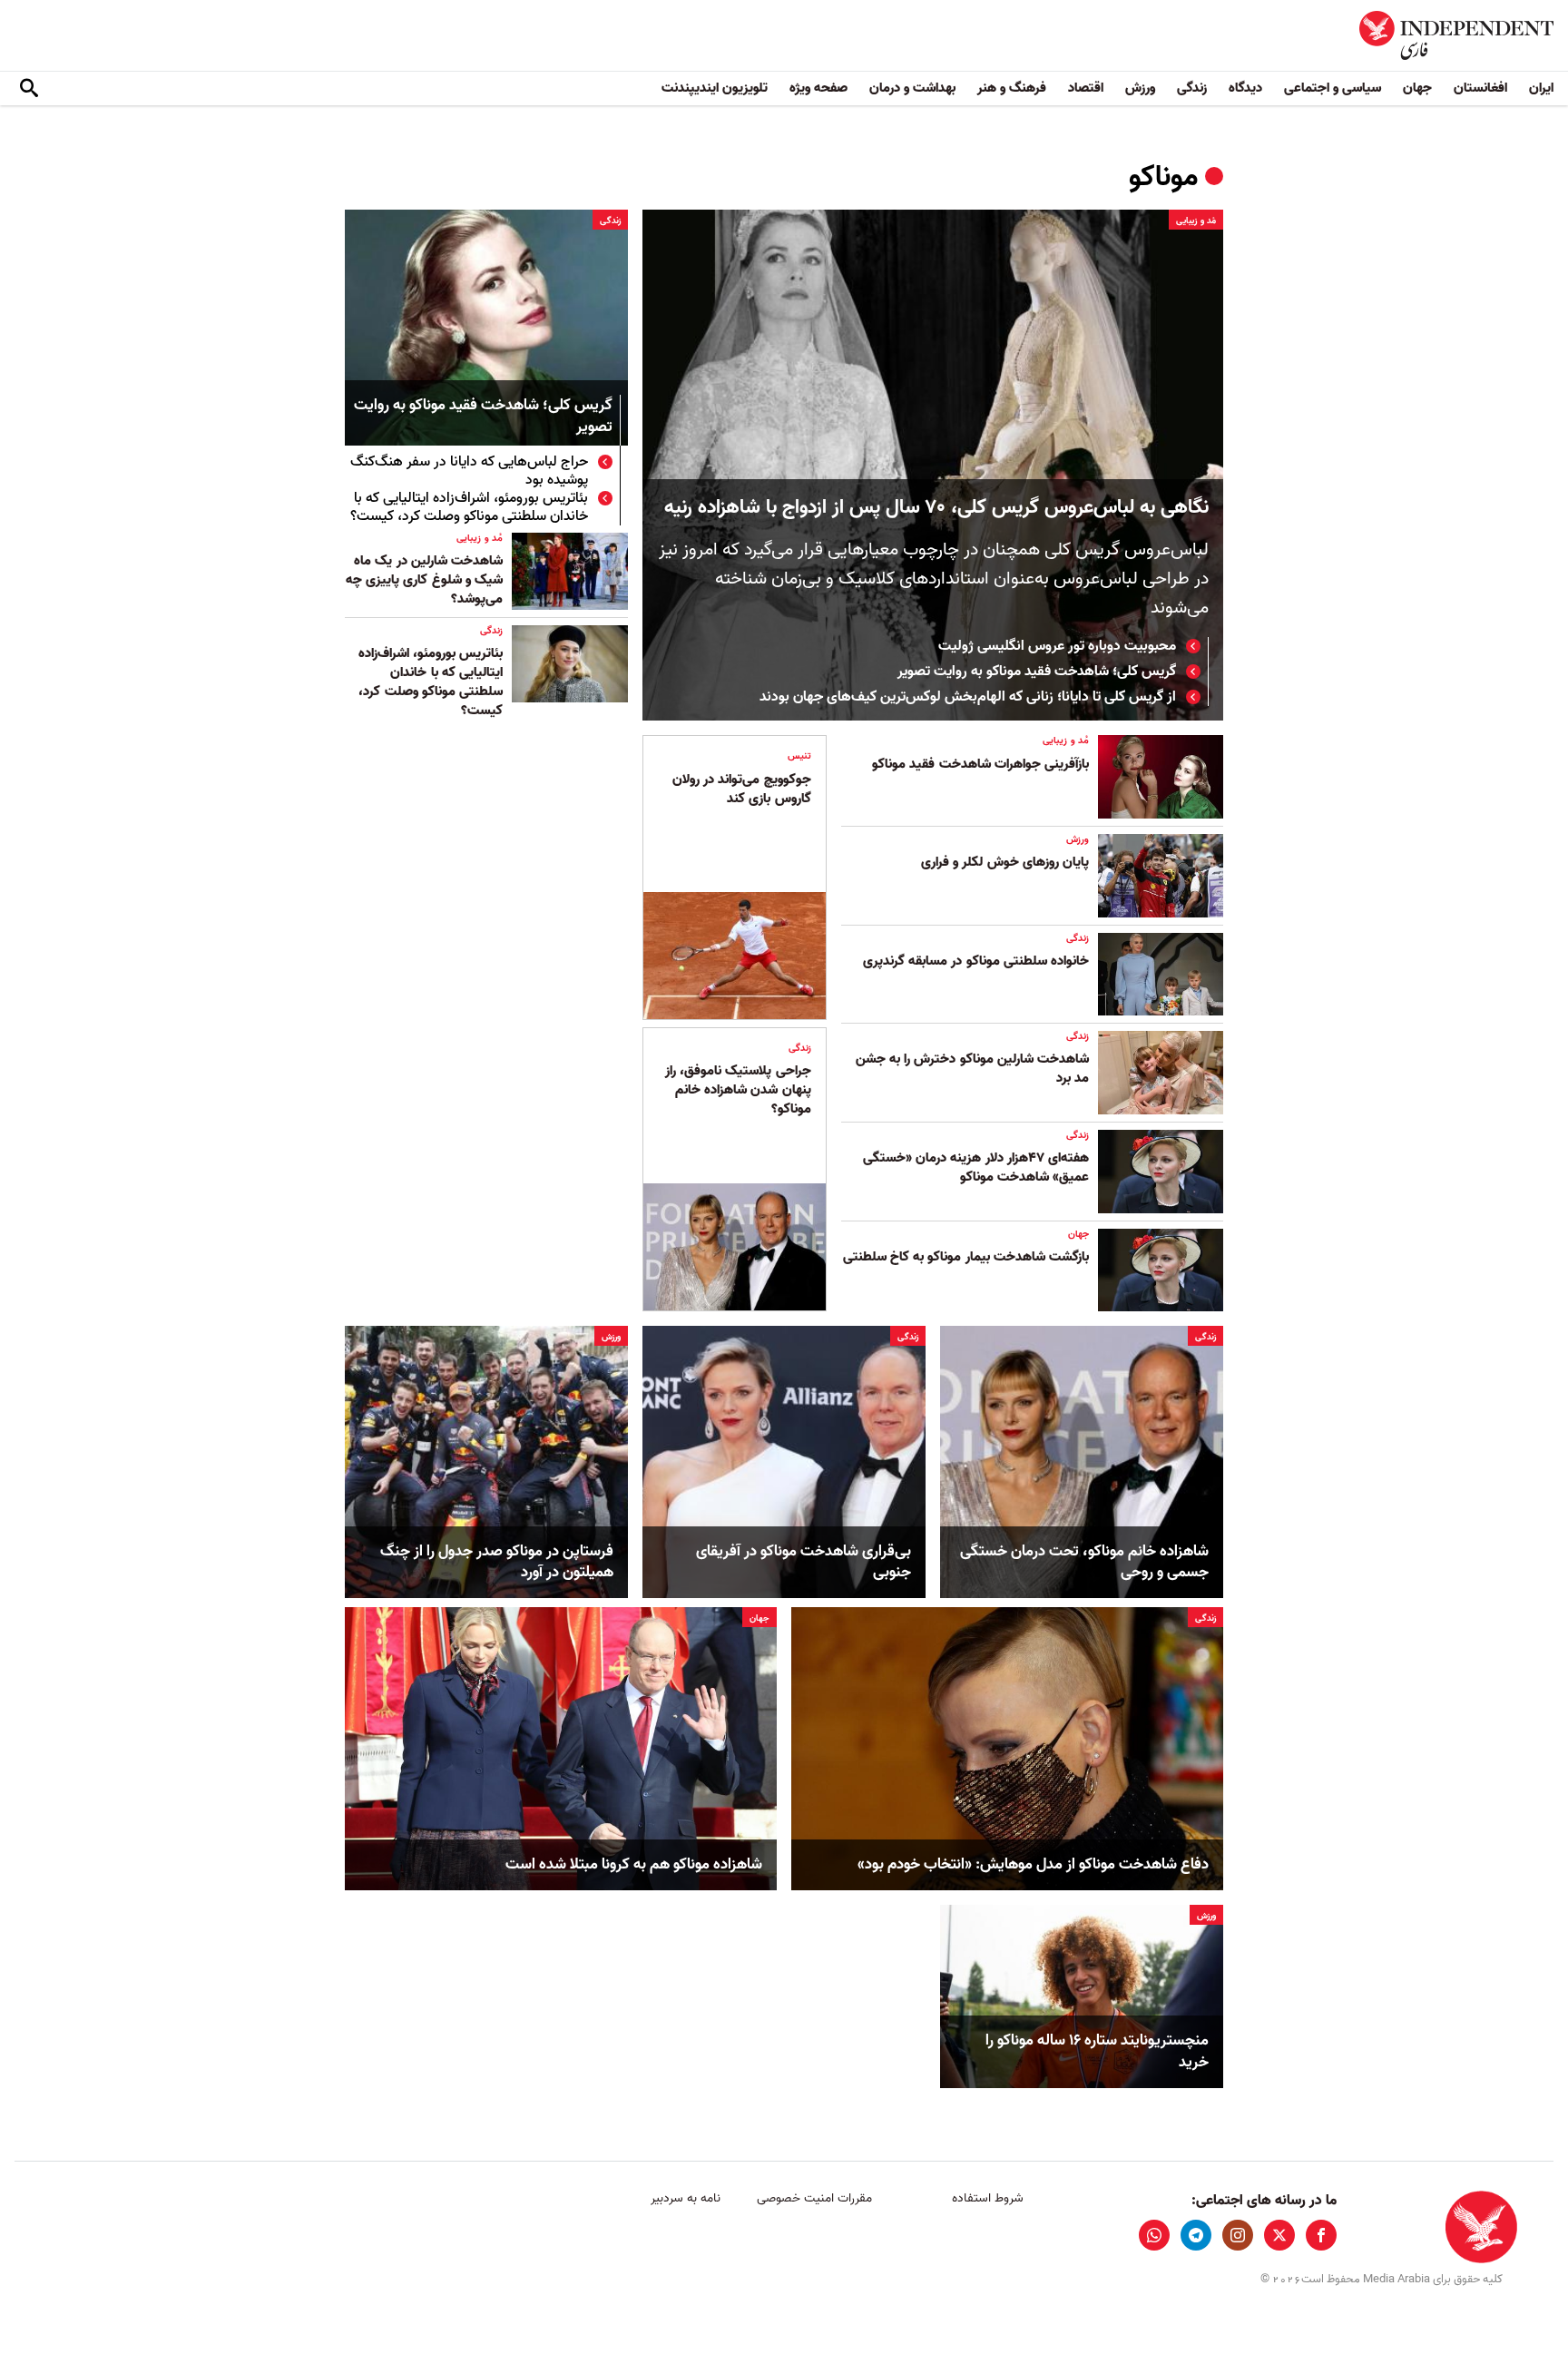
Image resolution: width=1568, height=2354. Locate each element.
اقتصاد (1086, 88)
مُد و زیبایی (1196, 221)
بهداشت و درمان (912, 88)
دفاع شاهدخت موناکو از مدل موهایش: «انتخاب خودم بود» (1033, 1865)
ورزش (1140, 88)
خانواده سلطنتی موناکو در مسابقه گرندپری (976, 961)
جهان (1417, 88)
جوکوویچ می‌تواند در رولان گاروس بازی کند (742, 789)
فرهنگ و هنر (1012, 88)
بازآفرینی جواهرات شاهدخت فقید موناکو (980, 764)
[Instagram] (1238, 2235)
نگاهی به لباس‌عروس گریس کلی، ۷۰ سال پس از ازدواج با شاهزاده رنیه (936, 508)
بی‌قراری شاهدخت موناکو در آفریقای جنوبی (804, 1563)
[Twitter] (1279, 2235)
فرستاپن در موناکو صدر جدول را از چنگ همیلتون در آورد (497, 1563)
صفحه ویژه (818, 88)
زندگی (1192, 88)
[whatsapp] (1154, 2235)
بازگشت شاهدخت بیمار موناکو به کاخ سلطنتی (966, 1257)
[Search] (29, 89)
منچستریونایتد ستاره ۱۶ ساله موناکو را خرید (1097, 2052)
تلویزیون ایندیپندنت (715, 88)
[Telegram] (1196, 2235)
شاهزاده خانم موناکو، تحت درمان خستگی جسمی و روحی (1084, 1563)
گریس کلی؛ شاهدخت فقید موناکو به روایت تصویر (1037, 672)
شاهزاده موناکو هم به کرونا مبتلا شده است (634, 1865)
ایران (1541, 88)
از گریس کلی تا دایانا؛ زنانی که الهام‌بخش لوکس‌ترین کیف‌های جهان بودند (968, 697)
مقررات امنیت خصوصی (814, 2198)
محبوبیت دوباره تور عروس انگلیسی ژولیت (1057, 646)
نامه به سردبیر (686, 2198)
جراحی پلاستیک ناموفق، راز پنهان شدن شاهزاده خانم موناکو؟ (738, 1090)
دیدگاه (1245, 88)
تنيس (799, 756)
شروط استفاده (988, 2198)
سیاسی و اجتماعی (1333, 88)
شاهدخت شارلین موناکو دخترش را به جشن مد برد (972, 1069)
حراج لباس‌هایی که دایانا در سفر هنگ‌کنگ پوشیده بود (469, 471)
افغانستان (1480, 88)
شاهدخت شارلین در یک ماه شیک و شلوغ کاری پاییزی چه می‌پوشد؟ (424, 580)
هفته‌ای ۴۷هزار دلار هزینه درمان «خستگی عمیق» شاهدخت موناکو (976, 1167)
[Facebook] (1321, 2235)
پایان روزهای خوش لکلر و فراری (1005, 862)
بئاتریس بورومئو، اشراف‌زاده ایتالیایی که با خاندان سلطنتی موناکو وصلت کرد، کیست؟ (469, 507)
